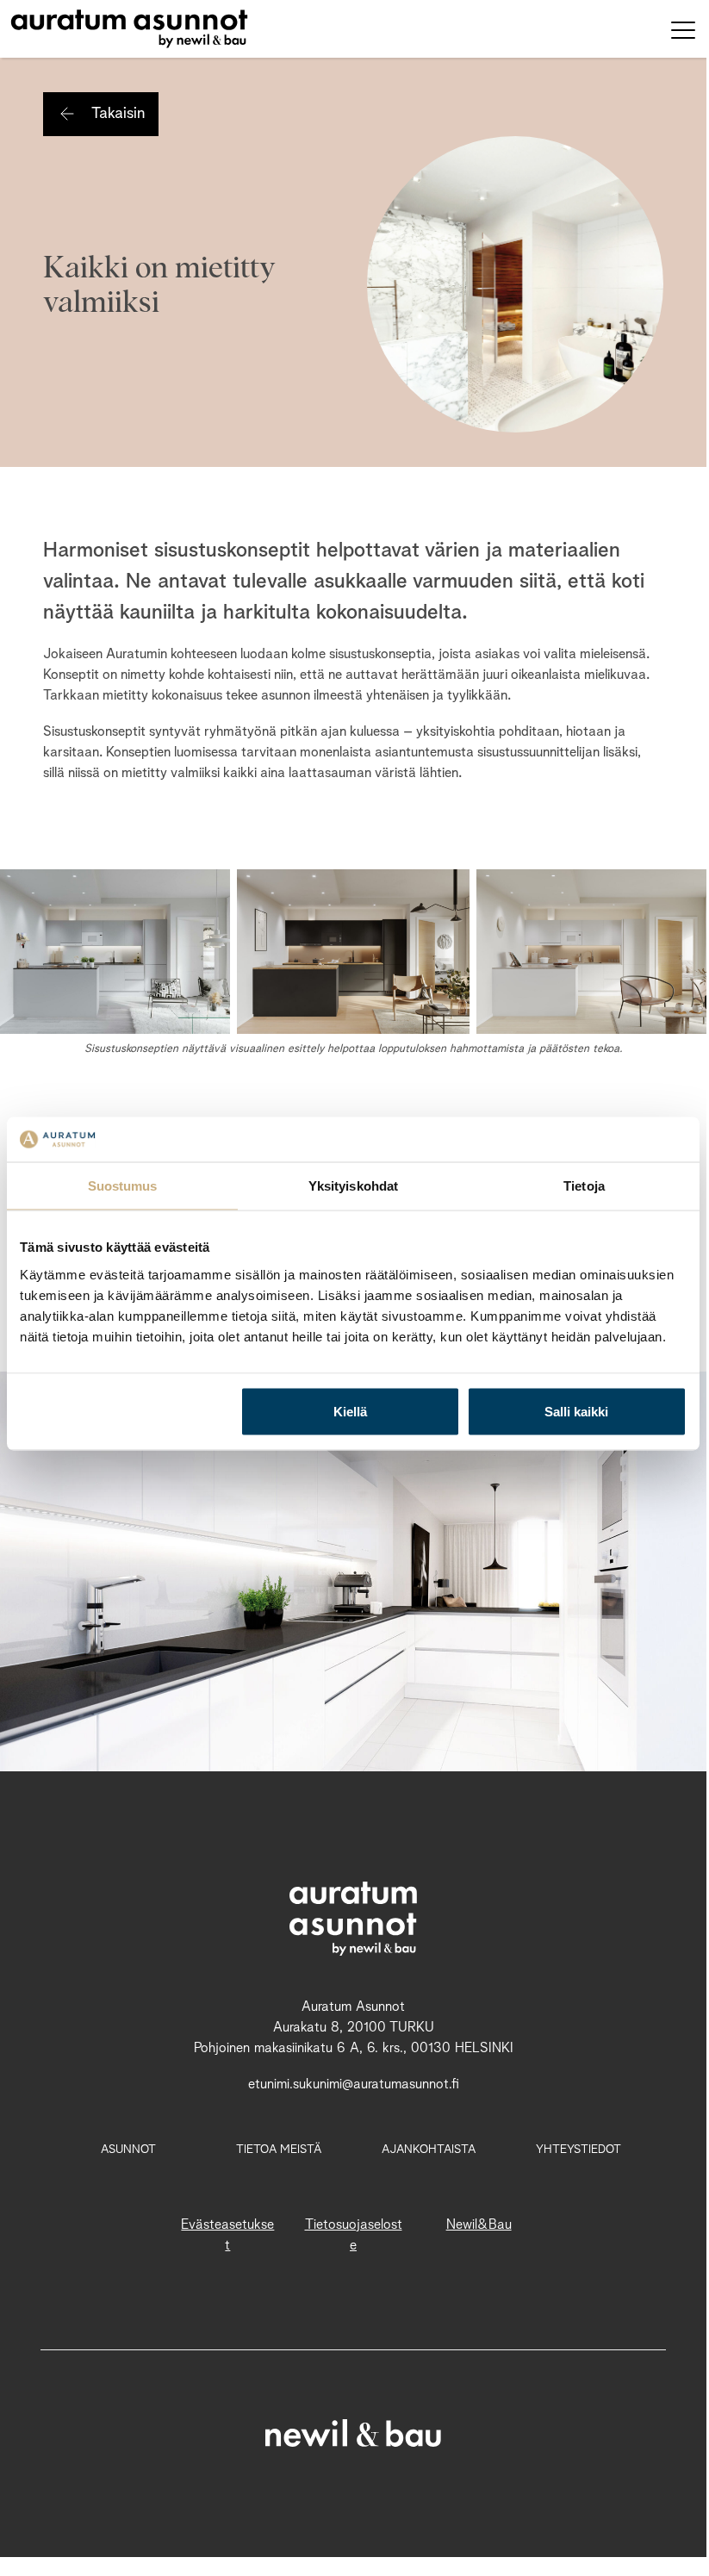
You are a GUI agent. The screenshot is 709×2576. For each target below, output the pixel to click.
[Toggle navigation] (683, 29)
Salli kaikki (576, 1411)
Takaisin (118, 114)
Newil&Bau (479, 2225)
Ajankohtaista (429, 2150)
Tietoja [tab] (584, 1186)
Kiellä (350, 1411)
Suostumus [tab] (123, 1186)
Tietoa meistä (279, 2150)
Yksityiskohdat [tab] (353, 1186)
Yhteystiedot (578, 2150)
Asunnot (128, 2150)
